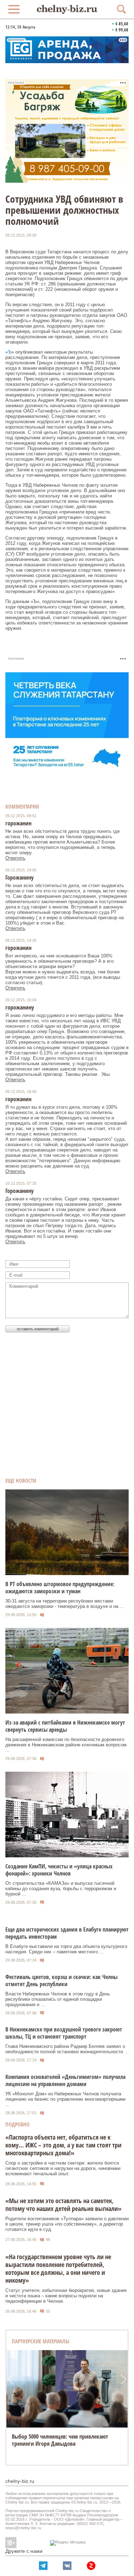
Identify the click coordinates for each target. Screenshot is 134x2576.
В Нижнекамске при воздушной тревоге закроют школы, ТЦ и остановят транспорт (64, 2033)
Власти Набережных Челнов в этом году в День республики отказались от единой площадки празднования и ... (58, 1999)
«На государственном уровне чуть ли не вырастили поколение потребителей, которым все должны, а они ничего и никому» (58, 2268)
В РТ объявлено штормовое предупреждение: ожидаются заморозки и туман (60, 1588)
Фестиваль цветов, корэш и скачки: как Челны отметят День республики (61, 1980)
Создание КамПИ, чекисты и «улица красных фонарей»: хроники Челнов (59, 1870)
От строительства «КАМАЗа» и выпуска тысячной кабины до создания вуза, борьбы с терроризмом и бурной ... (61, 1889)
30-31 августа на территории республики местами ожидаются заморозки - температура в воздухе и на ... (65, 1604)
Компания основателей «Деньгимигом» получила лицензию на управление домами (65, 2080)
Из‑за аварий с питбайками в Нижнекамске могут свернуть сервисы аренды (65, 1726)
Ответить (15, 858)
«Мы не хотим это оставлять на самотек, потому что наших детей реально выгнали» (63, 2205)
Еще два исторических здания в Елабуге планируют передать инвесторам (67, 1933)
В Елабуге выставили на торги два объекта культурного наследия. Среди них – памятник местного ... (66, 1949)
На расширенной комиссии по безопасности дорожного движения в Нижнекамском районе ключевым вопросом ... (66, 1745)
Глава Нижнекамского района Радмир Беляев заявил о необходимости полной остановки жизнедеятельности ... (67, 2049)
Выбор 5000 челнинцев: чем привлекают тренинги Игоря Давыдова (60, 2440)
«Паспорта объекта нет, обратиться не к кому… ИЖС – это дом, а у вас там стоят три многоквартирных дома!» (63, 2145)
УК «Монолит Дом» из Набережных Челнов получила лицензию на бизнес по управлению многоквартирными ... (65, 2099)
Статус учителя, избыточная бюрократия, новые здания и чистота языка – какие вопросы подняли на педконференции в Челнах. (66, 2296)
